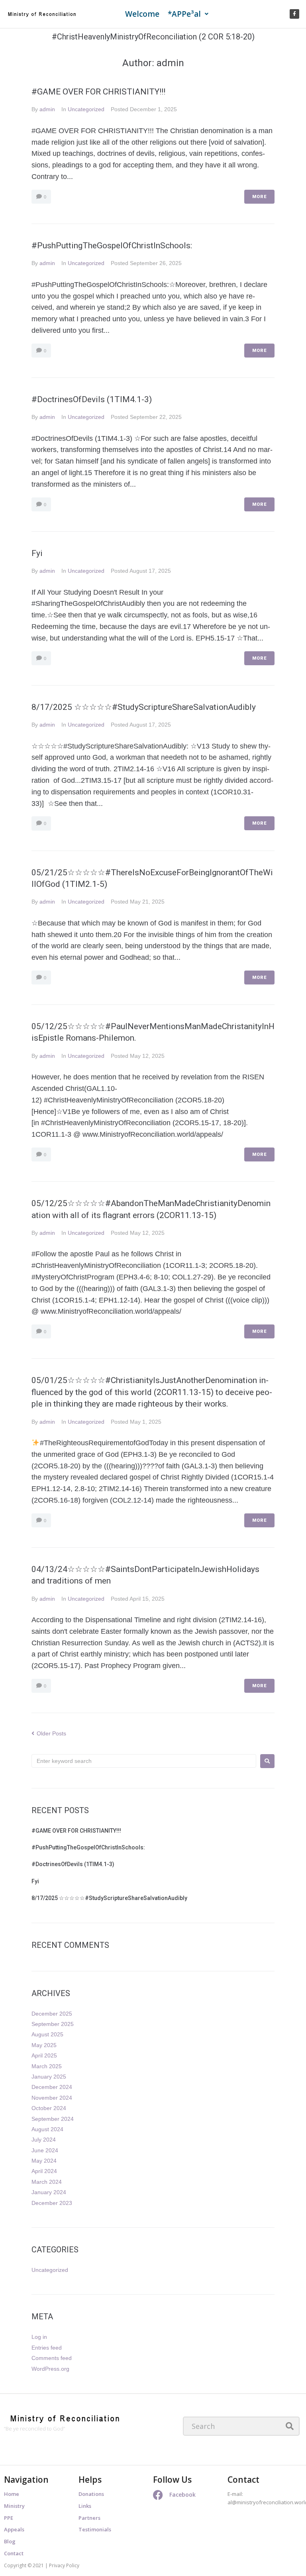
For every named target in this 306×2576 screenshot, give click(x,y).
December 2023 (52, 2203)
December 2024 (52, 2087)
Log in (39, 2337)
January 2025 (49, 2077)
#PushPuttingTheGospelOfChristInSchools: (112, 246)
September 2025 (53, 2024)
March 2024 (47, 2182)
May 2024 (44, 2161)
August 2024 (47, 2129)
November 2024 (52, 2098)
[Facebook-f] (294, 14)
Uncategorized (86, 109)
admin (47, 109)
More (259, 197)
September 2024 (53, 2119)
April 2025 (44, 2055)
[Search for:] (144, 1761)
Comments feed (52, 2358)
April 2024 (44, 2171)
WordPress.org (50, 2369)
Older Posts (49, 1733)
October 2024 (49, 2108)
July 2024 (44, 2140)
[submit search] (290, 2426)
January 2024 (49, 2192)
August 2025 (47, 2034)
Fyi (37, 553)
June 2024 (45, 2150)
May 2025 (44, 2045)
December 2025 (52, 2014)
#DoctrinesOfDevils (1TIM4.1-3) (93, 399)
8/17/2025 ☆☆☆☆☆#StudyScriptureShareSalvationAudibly (144, 707)
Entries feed (47, 2348)
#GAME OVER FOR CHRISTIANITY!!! (98, 92)
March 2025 (47, 2066)
